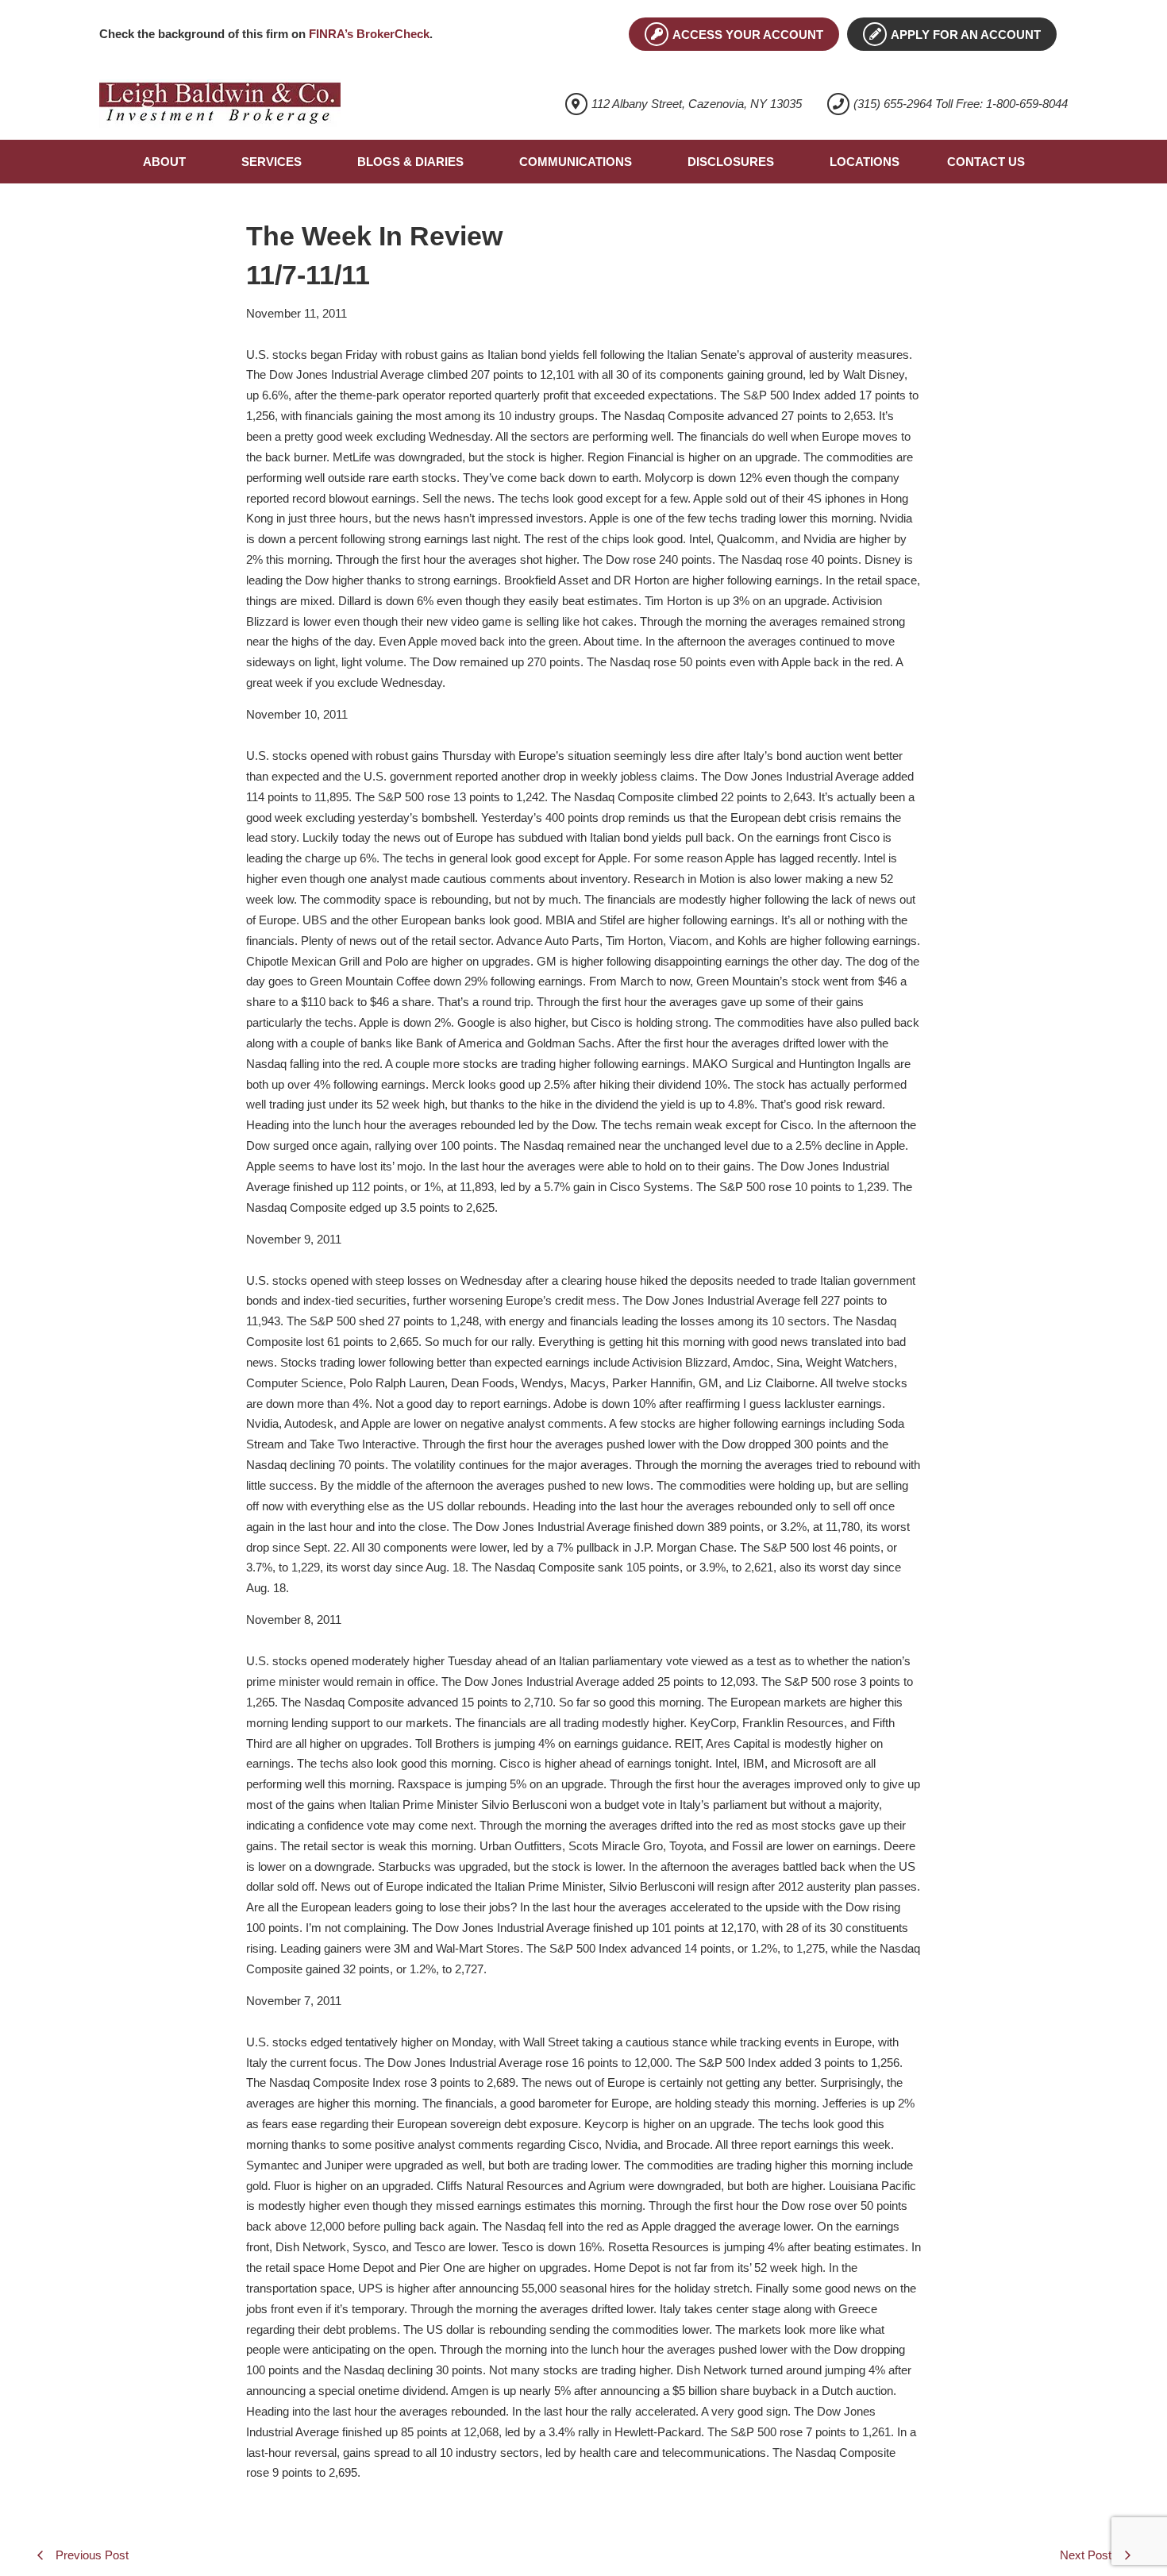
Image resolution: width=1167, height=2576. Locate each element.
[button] (168, 162)
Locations (865, 162)
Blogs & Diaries (410, 162)
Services (272, 162)
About (164, 162)
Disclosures (731, 162)
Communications (576, 162)
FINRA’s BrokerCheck (369, 34)
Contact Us (986, 162)
